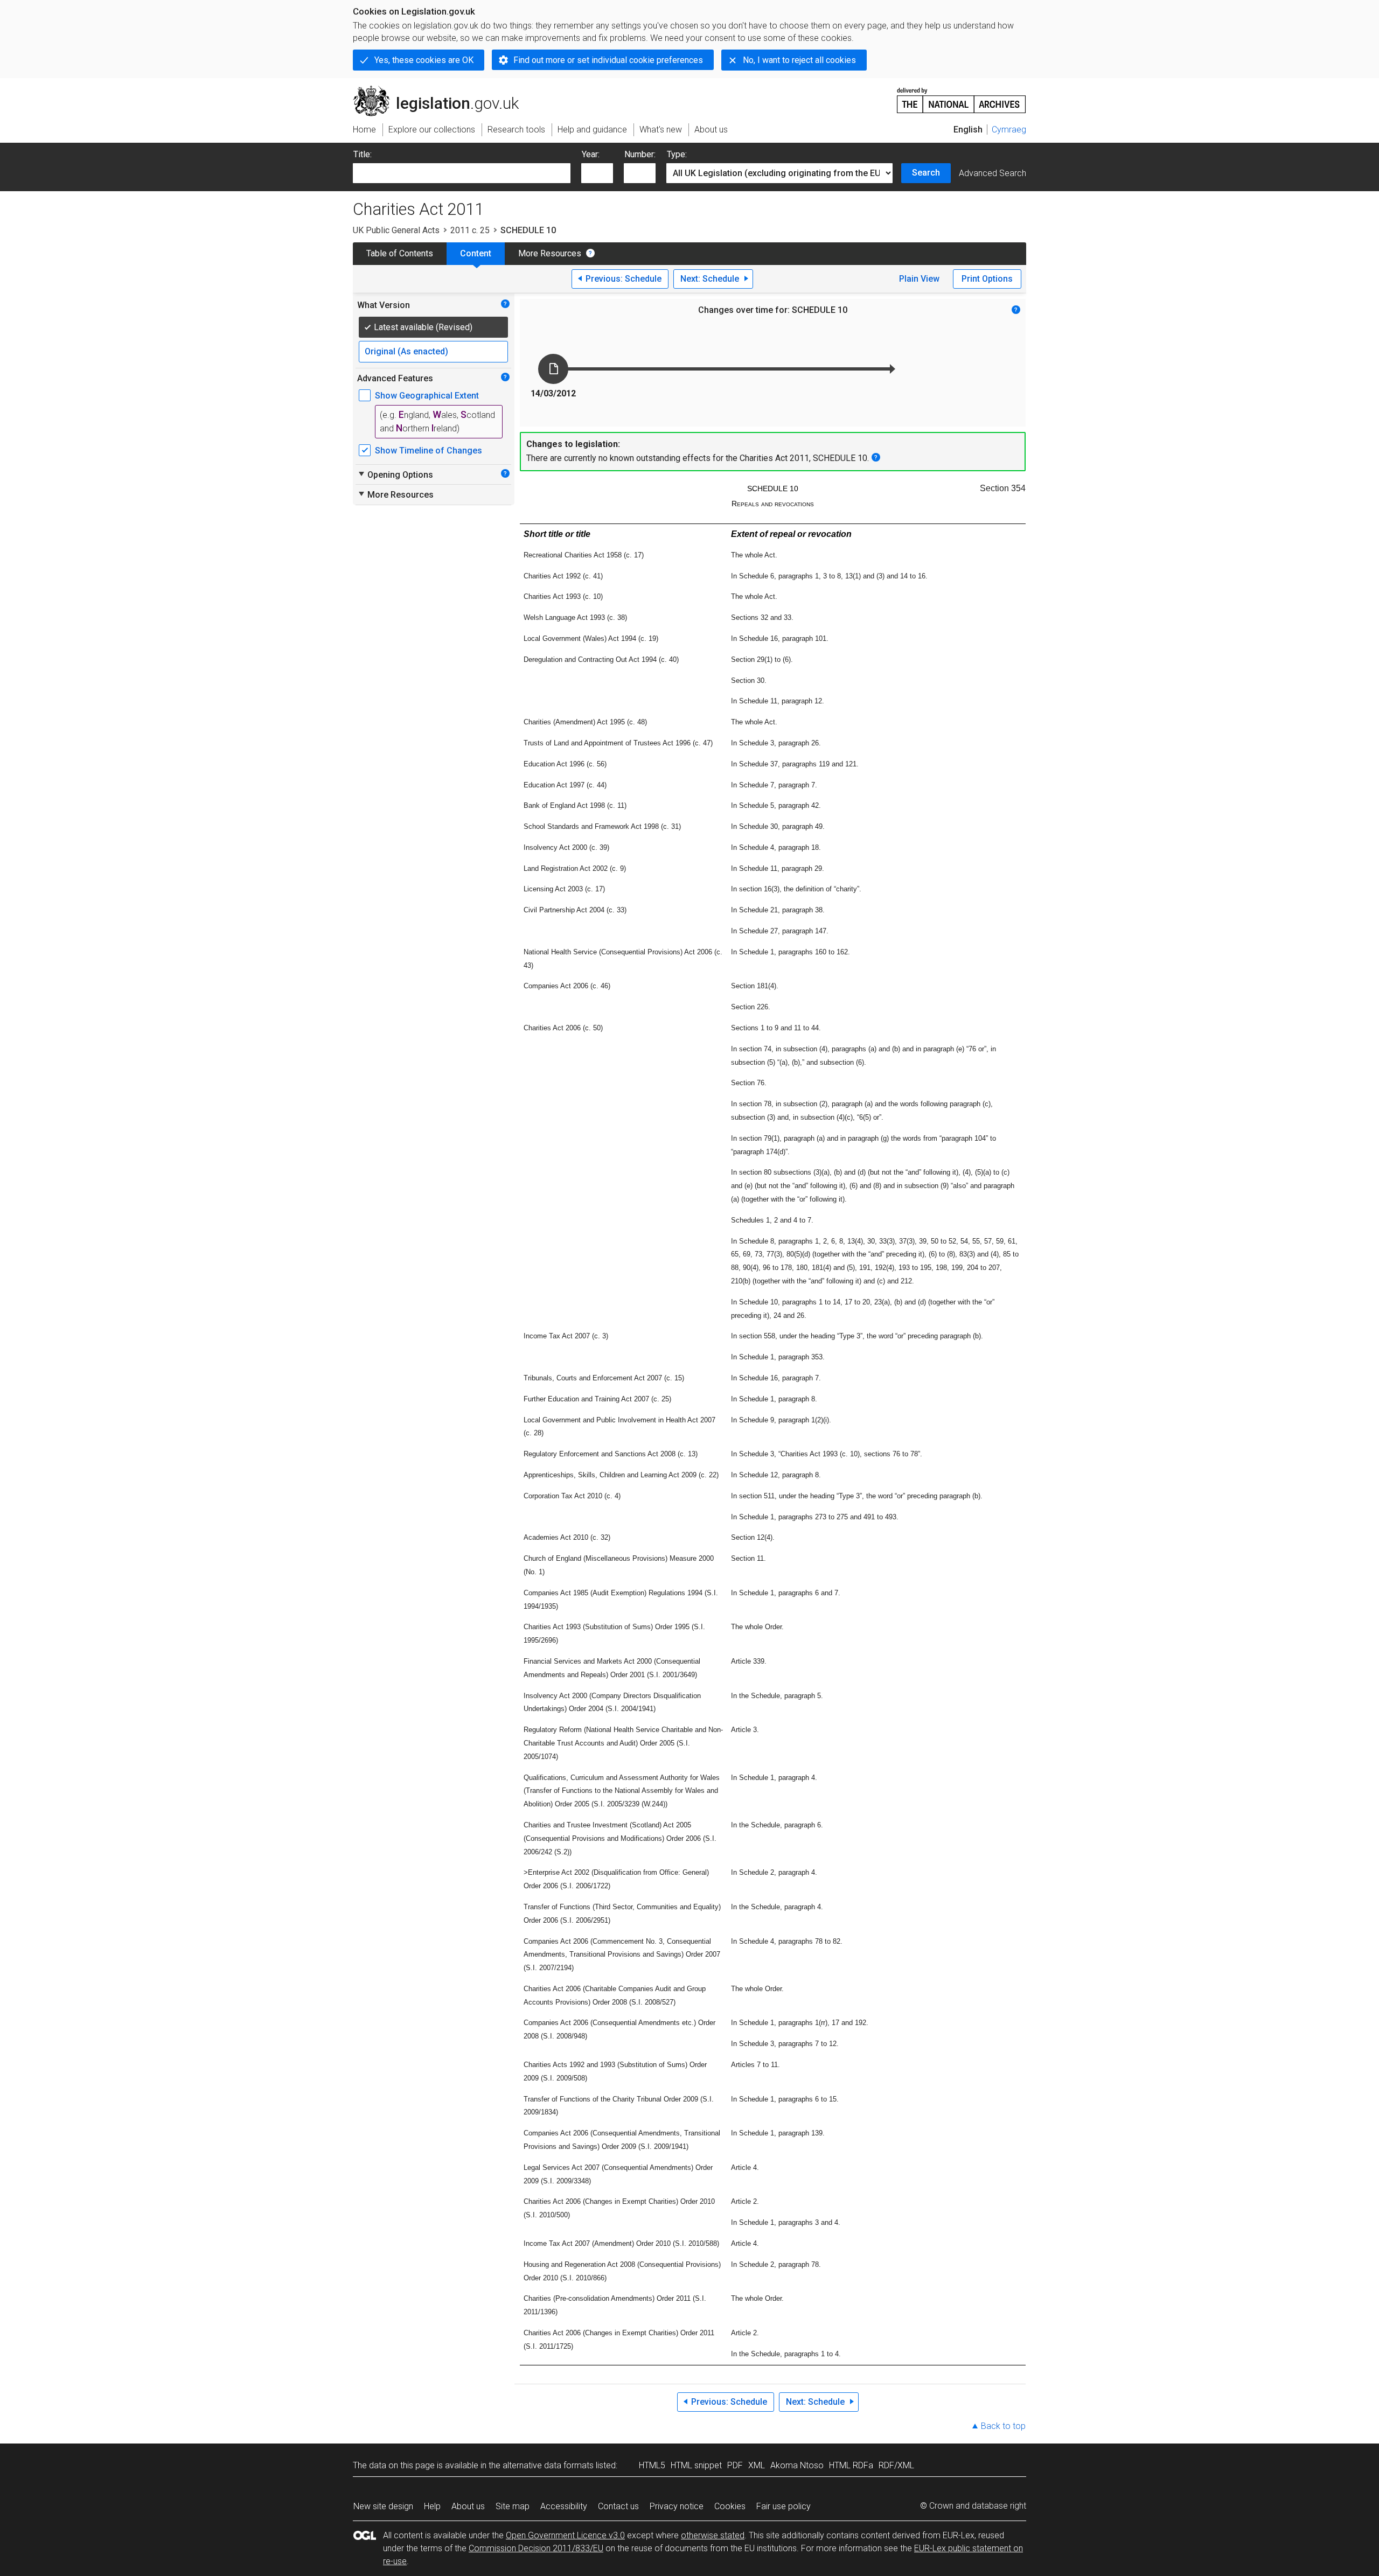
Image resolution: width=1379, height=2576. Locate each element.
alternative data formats (548, 2465)
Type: (677, 154)
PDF (735, 2465)
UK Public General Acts (396, 230)
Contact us (618, 2506)
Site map (513, 2506)
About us (468, 2506)
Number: (640, 154)
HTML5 (652, 2465)
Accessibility (564, 2506)
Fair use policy (783, 2506)
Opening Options (395, 474)
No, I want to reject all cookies (799, 60)
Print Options (987, 279)
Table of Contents (400, 253)
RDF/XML (896, 2465)
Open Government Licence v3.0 (565, 2535)
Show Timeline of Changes (429, 451)
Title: (363, 154)
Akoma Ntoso (797, 2465)
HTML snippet (696, 2465)
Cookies (730, 2506)
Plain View (919, 279)
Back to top (1003, 2426)
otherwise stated (713, 2535)
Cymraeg (1009, 130)
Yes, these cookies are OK (424, 60)
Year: (591, 154)
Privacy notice (677, 2506)
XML (757, 2465)
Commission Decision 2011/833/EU (536, 2548)
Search (926, 173)
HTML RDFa (851, 2465)
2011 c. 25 (470, 230)
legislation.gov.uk (442, 90)
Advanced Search (993, 173)
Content (476, 253)
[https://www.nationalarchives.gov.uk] (962, 96)
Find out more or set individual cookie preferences (608, 60)
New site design (383, 2506)
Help (432, 2506)
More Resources (550, 253)
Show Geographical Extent (427, 396)
